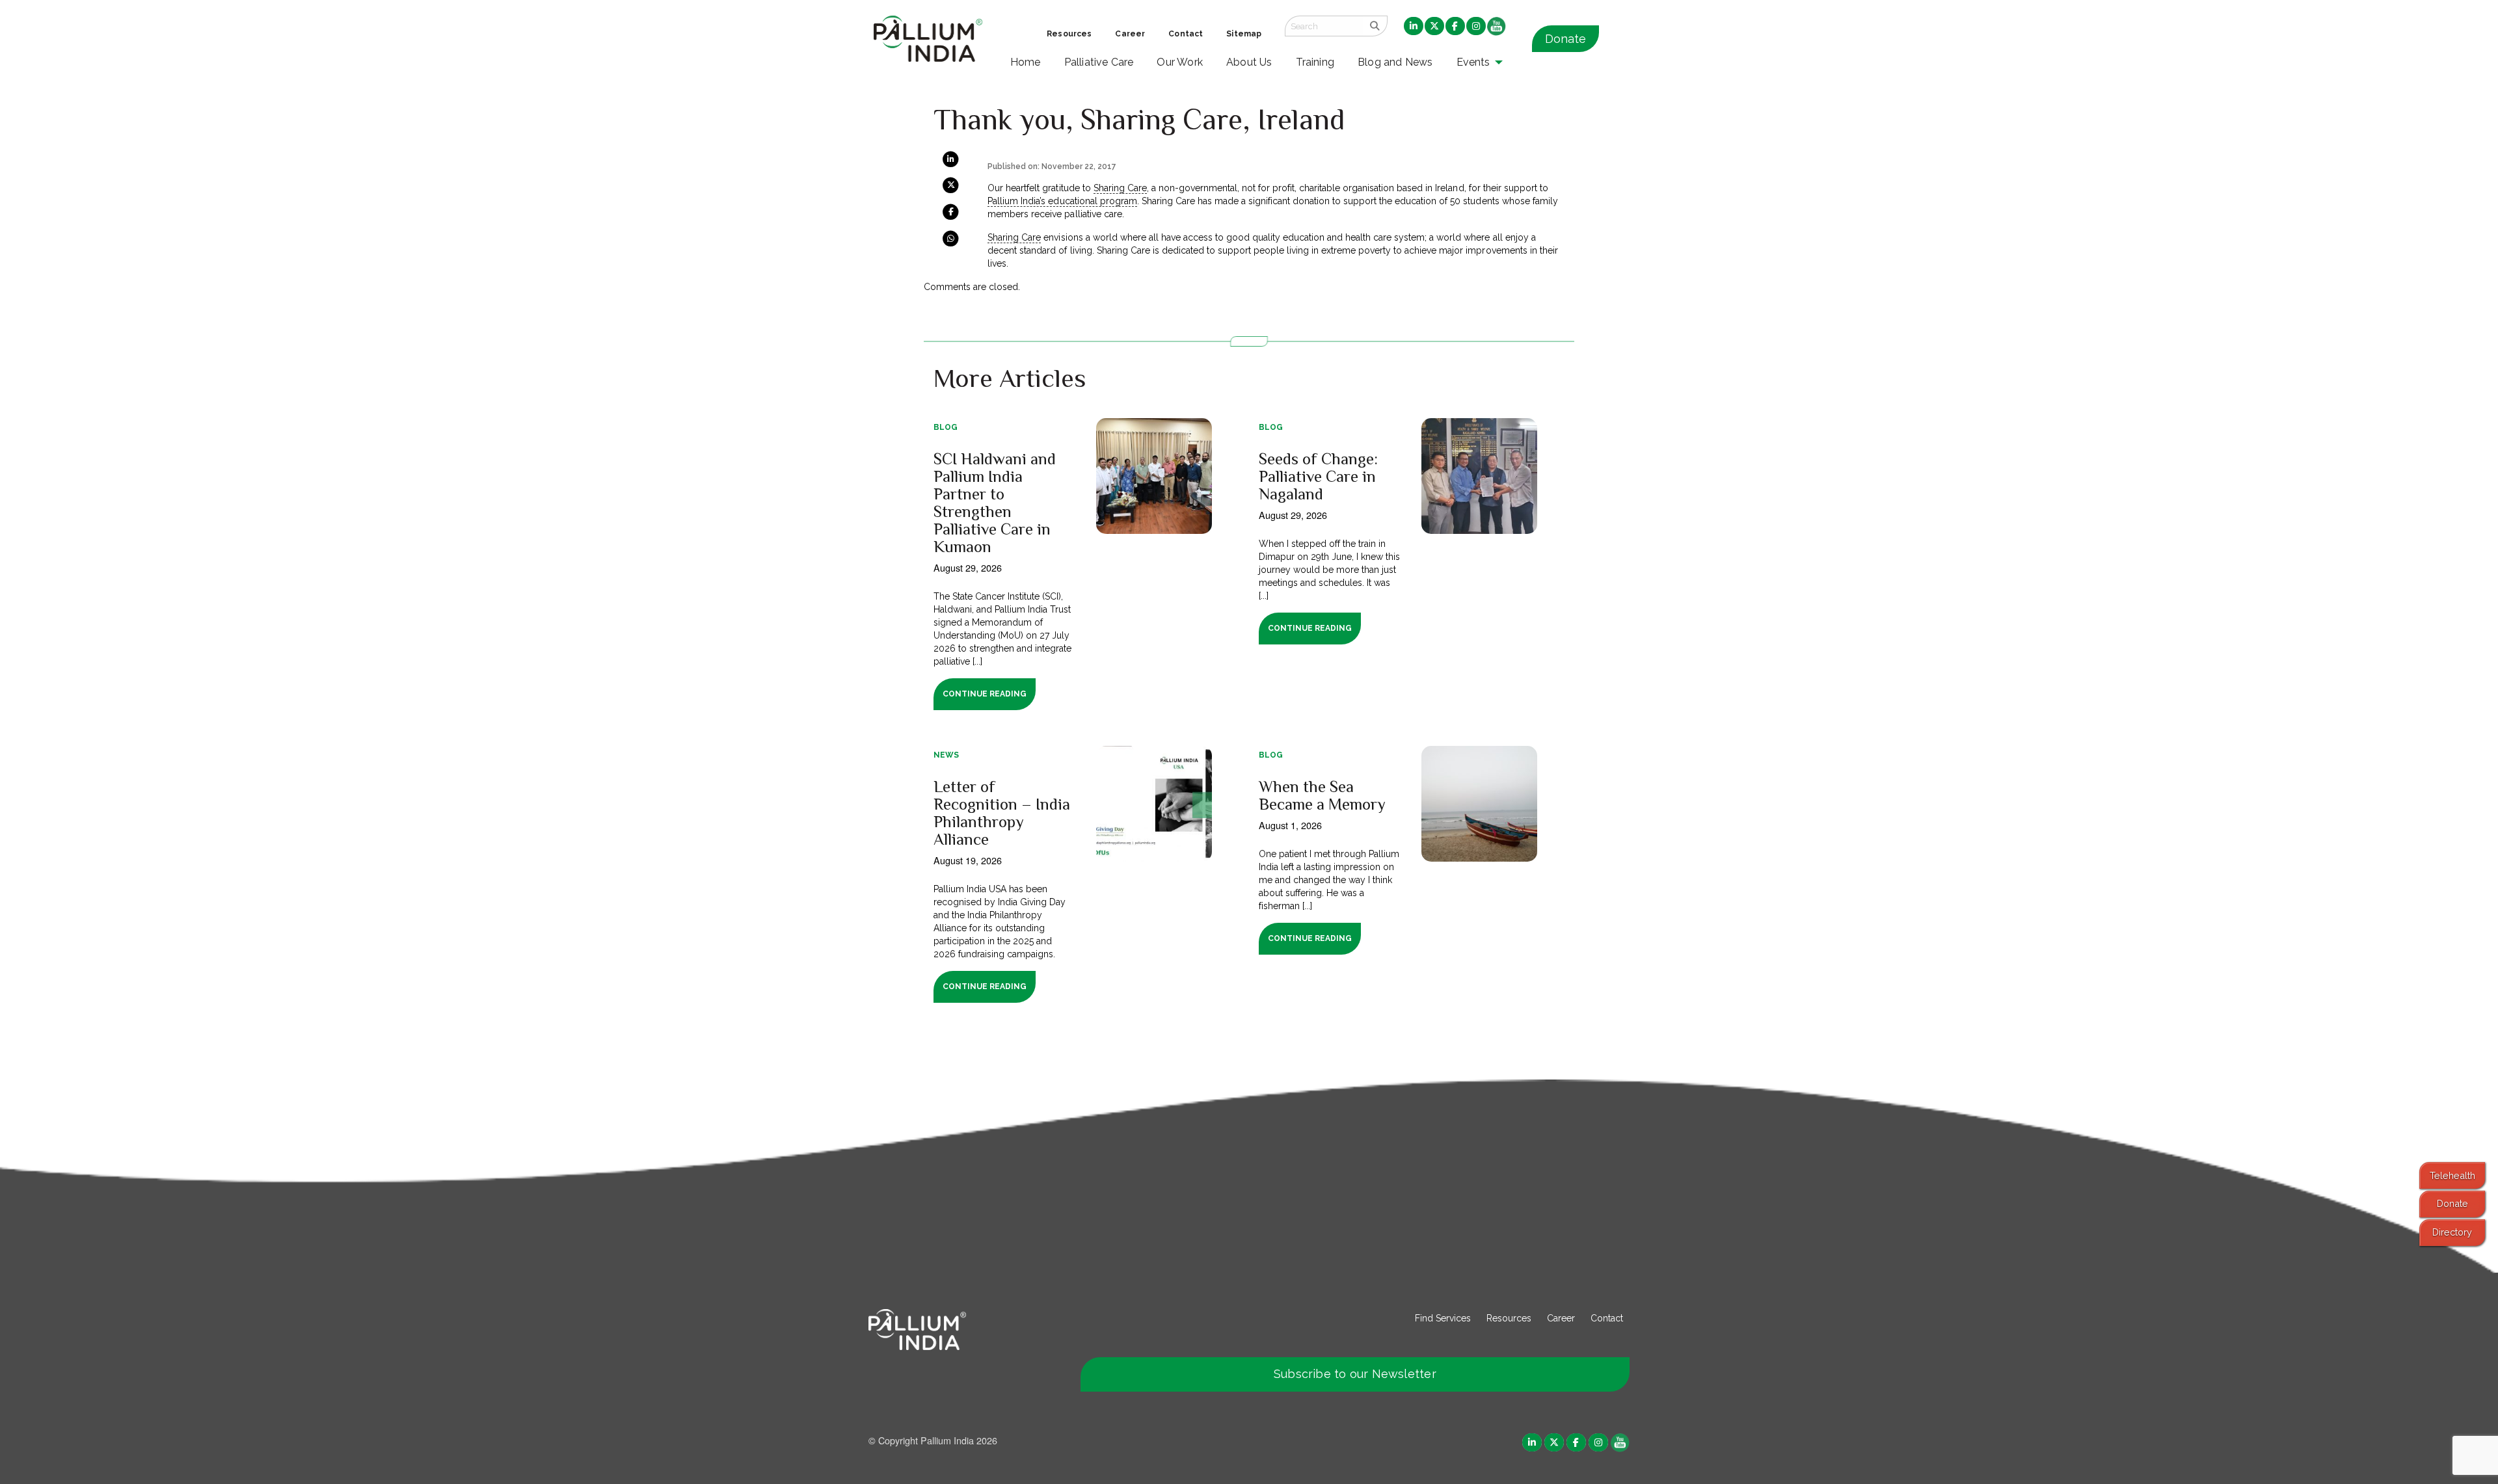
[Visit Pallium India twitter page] (1554, 1441)
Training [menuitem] (1315, 62)
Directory (2452, 1232)
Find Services (1443, 1318)
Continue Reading (985, 694)
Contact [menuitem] (1186, 34)
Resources (1509, 1318)
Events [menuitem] (1473, 62)
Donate (1565, 39)
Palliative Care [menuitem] (1099, 62)
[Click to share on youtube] (1620, 1441)
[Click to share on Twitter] (951, 185)
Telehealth (2452, 1175)
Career (1561, 1318)
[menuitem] (1414, 27)
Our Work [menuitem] (1180, 62)
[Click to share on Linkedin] (951, 159)
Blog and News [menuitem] (1395, 62)
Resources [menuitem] (1069, 34)
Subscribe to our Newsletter (1355, 1374)
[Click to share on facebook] (951, 211)
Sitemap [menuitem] (1244, 34)
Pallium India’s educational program (1062, 201)
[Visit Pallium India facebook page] (1576, 1441)
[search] (1375, 26)
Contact (1607, 1318)
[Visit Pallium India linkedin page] (1532, 1441)
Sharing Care (1120, 188)
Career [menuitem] (1130, 34)
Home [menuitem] (1026, 62)
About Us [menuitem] (1249, 62)
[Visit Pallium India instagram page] (1598, 1441)
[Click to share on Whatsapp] (951, 237)
